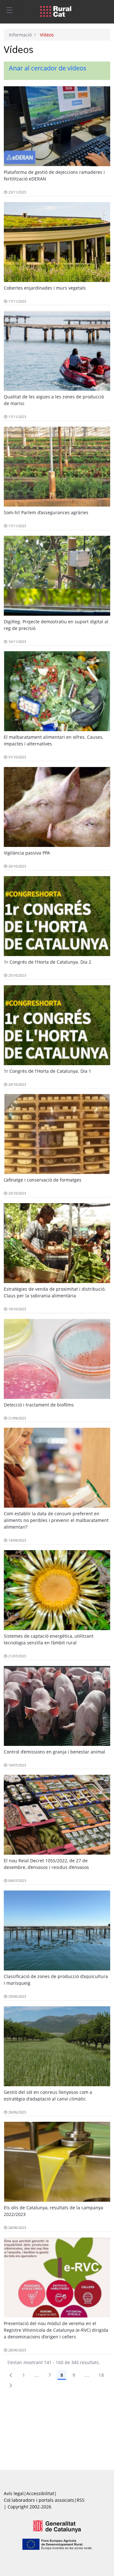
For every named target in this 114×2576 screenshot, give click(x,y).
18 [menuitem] (101, 2375)
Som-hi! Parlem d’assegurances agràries (46, 512)
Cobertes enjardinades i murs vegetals (45, 288)
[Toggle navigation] (9, 10)
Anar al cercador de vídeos (48, 68)
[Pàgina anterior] (11, 2375)
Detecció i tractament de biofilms (39, 1405)
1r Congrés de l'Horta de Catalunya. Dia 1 (47, 1071)
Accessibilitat (40, 2493)
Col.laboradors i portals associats (39, 2500)
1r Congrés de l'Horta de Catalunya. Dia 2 (47, 962)
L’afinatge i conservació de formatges (43, 1180)
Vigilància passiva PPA (27, 853)
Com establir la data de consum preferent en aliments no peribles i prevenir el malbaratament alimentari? (56, 1520)
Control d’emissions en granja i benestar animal (54, 1752)
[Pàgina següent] (11, 2385)
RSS (81, 2500)
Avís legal (14, 2493)
